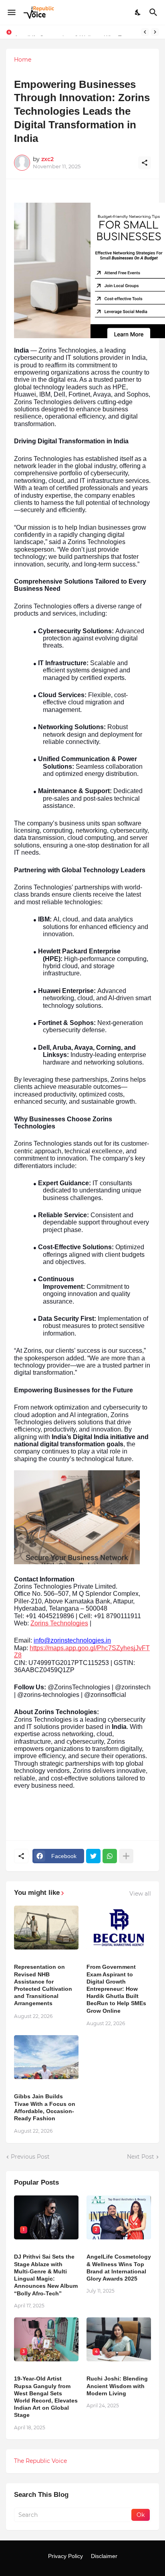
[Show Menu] (11, 12)
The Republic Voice (40, 2461)
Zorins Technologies (59, 1623)
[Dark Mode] (138, 12)
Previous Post (30, 2157)
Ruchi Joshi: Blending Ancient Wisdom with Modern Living (117, 2386)
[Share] (145, 163)
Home (23, 60)
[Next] (155, 32)
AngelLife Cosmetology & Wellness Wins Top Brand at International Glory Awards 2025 (119, 2268)
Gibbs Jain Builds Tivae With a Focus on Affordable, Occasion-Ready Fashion (45, 2107)
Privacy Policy (65, 2556)
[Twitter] (93, 1856)
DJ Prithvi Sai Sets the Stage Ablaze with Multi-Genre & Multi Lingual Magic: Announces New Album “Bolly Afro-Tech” (46, 2275)
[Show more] (126, 1856)
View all (140, 1894)
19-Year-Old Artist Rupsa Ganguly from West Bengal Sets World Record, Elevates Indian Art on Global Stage (46, 2397)
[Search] (154, 12)
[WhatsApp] (110, 1856)
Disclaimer (104, 2556)
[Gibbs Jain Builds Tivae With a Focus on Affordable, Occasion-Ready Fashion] (46, 2057)
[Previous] (145, 32)
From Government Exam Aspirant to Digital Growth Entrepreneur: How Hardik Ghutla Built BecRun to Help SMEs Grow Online (116, 1989)
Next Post (141, 2157)
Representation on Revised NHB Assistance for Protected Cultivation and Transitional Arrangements (43, 1985)
